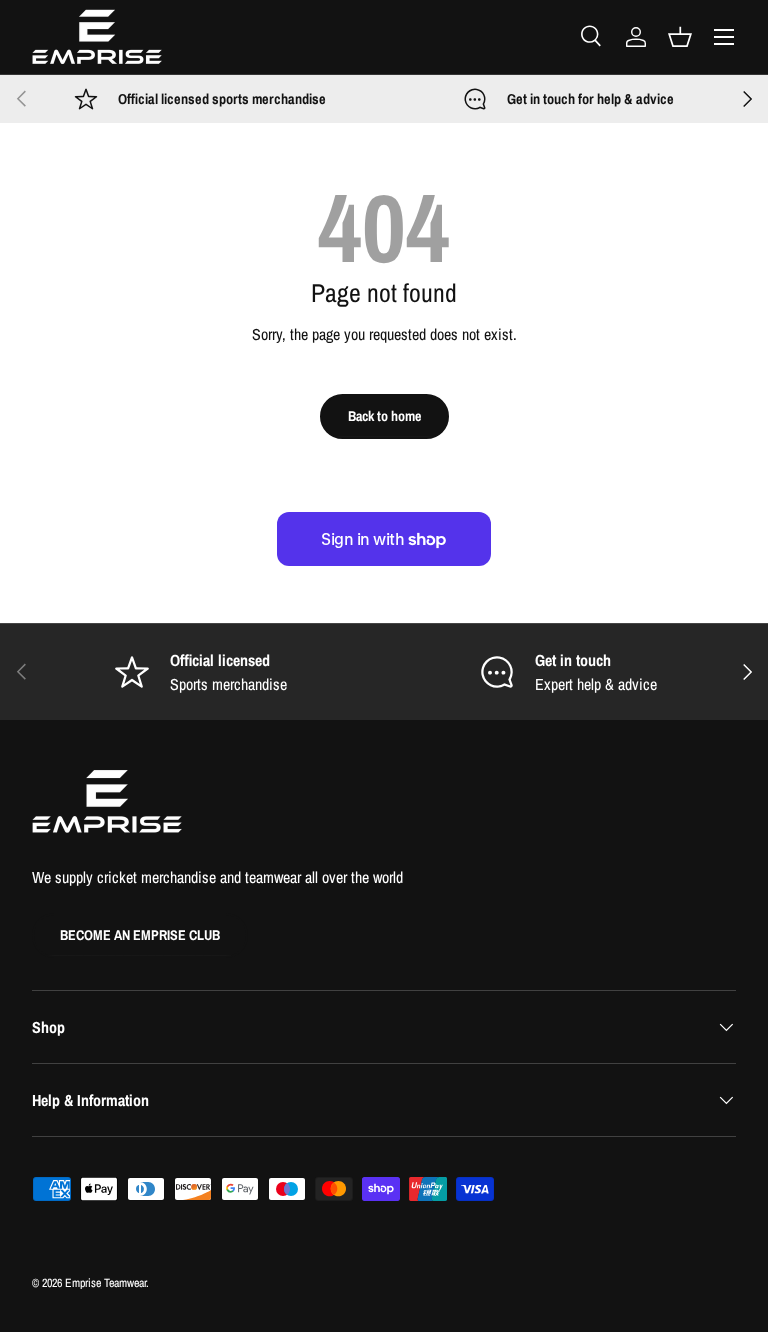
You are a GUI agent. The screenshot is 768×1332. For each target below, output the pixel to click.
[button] (680, 37)
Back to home (384, 415)
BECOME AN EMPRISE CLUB (140, 934)
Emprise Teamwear (105, 1283)
